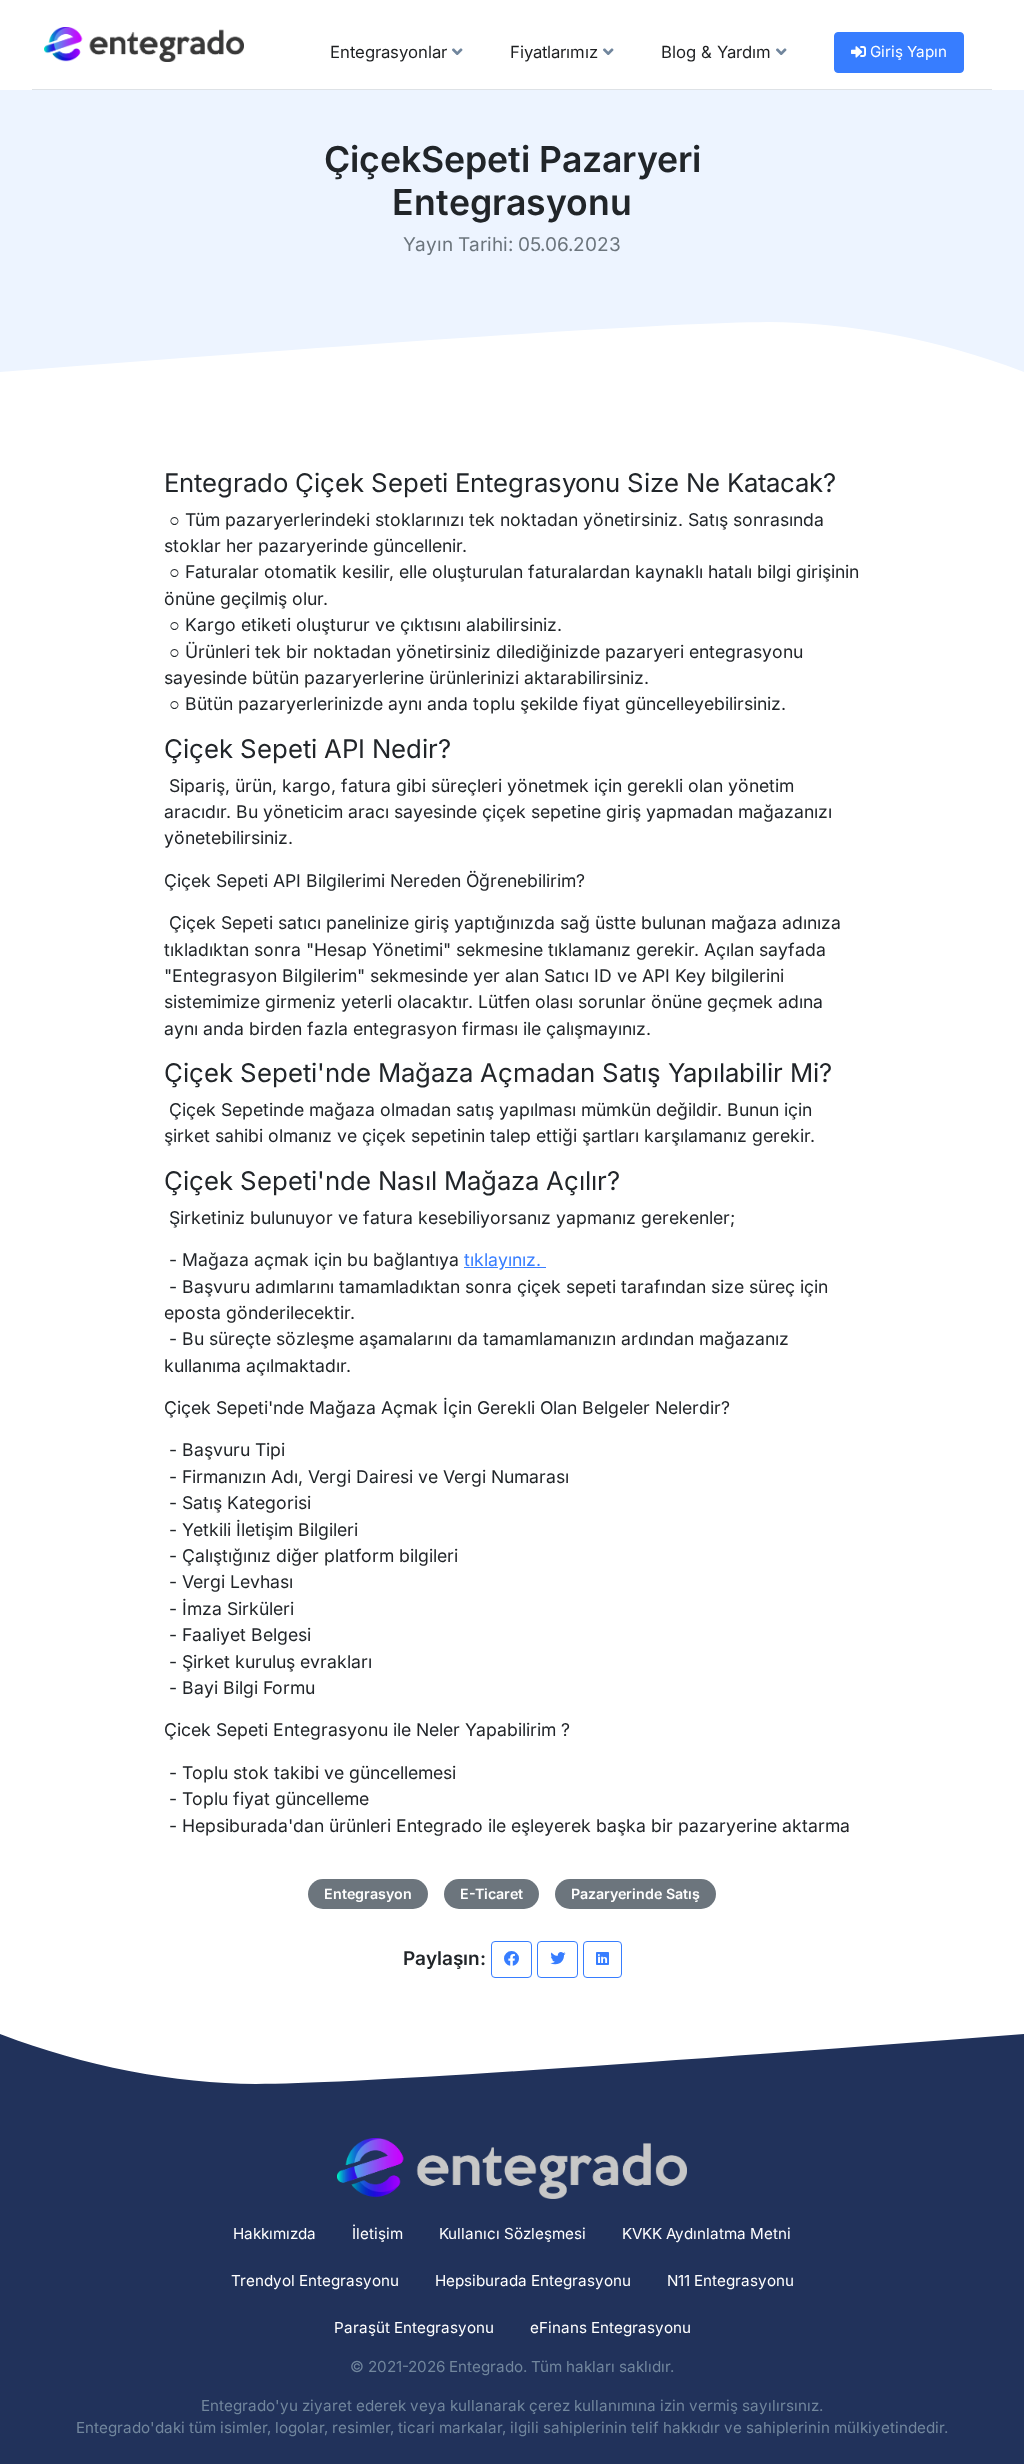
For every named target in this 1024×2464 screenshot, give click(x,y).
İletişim (377, 2233)
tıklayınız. (505, 1259)
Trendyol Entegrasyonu (315, 2280)
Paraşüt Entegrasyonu (414, 2327)
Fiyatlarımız (556, 52)
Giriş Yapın (906, 51)
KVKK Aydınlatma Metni (706, 2233)
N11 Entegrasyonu (730, 2280)
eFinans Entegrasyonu (610, 2327)
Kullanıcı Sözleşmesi (512, 2233)
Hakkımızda (274, 2233)
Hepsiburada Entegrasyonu (533, 2280)
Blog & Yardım (718, 52)
